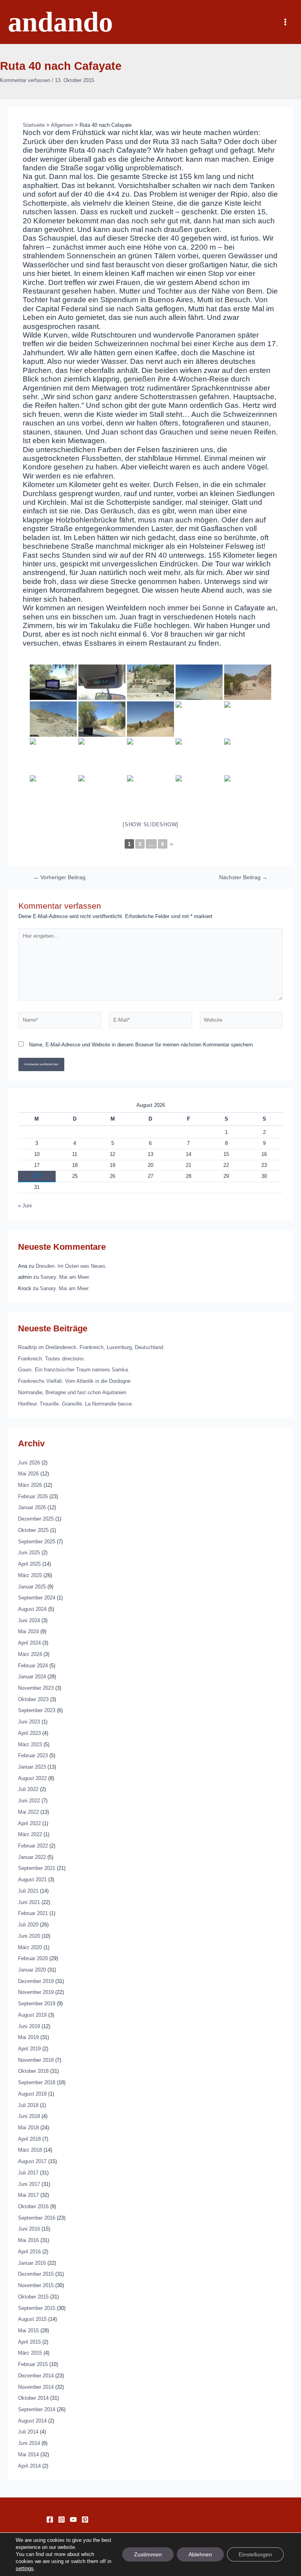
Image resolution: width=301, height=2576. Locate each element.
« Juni (25, 1206)
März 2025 (30, 1575)
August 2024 (32, 1609)
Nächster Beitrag (243, 878)
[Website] (241, 1022)
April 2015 (29, 2342)
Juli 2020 (28, 1925)
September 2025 (37, 1542)
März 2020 (30, 1947)
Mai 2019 (28, 2037)
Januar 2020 (32, 1970)
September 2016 (37, 2218)
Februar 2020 (33, 1958)
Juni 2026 (29, 1463)
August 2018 (32, 2094)
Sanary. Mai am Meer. (65, 1277)
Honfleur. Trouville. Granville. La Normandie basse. (76, 1404)
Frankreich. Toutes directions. (52, 1359)
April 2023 (29, 1733)
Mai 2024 (28, 1631)
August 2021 (32, 1880)
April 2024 (29, 1643)
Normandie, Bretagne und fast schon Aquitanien (72, 1392)
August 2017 (32, 2161)
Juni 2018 (29, 2116)
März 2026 (30, 1485)
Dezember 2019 (36, 1981)
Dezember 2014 (36, 2376)
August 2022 (32, 1778)
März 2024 (30, 1654)
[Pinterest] (85, 2519)
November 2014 (36, 2387)
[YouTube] (73, 2519)
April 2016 (29, 2252)
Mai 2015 (28, 2330)
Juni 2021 (29, 1902)
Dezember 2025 (36, 1519)
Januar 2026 (32, 1507)
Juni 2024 (29, 1620)
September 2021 (37, 1868)
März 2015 (30, 2353)
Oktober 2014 (33, 2398)
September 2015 (37, 2308)
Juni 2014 (29, 2443)
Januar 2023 (32, 1767)
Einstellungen (255, 2554)
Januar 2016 (32, 2263)
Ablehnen (200, 2554)
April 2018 (29, 2139)
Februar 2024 (33, 1666)
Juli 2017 (28, 2173)
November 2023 (36, 1688)
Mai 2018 (28, 2128)
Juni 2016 (29, 2229)
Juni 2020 (29, 1936)
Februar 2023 (33, 1755)
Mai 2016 (28, 2240)
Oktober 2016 (33, 2206)
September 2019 (37, 2004)
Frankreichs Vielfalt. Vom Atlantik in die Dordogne (74, 1381)
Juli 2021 (28, 1891)
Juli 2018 (28, 2105)
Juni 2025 (29, 1553)
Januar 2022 (32, 1857)
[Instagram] (62, 2519)
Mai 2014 (28, 2455)
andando (60, 22)
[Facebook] (50, 2519)
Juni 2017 (29, 2184)
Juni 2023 (29, 1722)
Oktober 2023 (33, 1699)
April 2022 (29, 1823)
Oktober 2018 (33, 2071)
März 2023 (30, 1744)
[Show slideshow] (150, 824)
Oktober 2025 (33, 1530)
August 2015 (32, 2319)
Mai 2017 (28, 2195)
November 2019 (36, 1992)
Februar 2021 (33, 1913)
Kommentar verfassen (25, 80)
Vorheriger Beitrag (59, 878)
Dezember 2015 (36, 2274)
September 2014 (37, 2409)
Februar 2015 (33, 2364)
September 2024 (37, 1598)
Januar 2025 (32, 1587)
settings (25, 2568)
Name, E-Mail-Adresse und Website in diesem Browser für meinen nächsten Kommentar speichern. (142, 1045)
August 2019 (32, 2015)
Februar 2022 (33, 1846)
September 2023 (37, 1710)
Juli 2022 (28, 1789)
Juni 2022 (29, 1801)
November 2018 (36, 2060)
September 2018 (37, 2082)
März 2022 (30, 1834)
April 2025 (29, 1564)
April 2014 (29, 2466)
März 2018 (30, 2150)
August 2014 (32, 2421)
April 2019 (29, 2049)
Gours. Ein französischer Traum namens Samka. (74, 1370)
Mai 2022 (28, 1812)
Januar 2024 (32, 1677)
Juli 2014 (28, 2432)
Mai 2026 (28, 1474)
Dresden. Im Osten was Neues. (71, 1266)
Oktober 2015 (33, 2297)
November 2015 (36, 2285)
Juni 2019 (29, 2026)
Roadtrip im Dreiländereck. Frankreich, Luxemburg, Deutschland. (91, 1347)
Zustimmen (148, 2554)
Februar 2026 (33, 1496)
